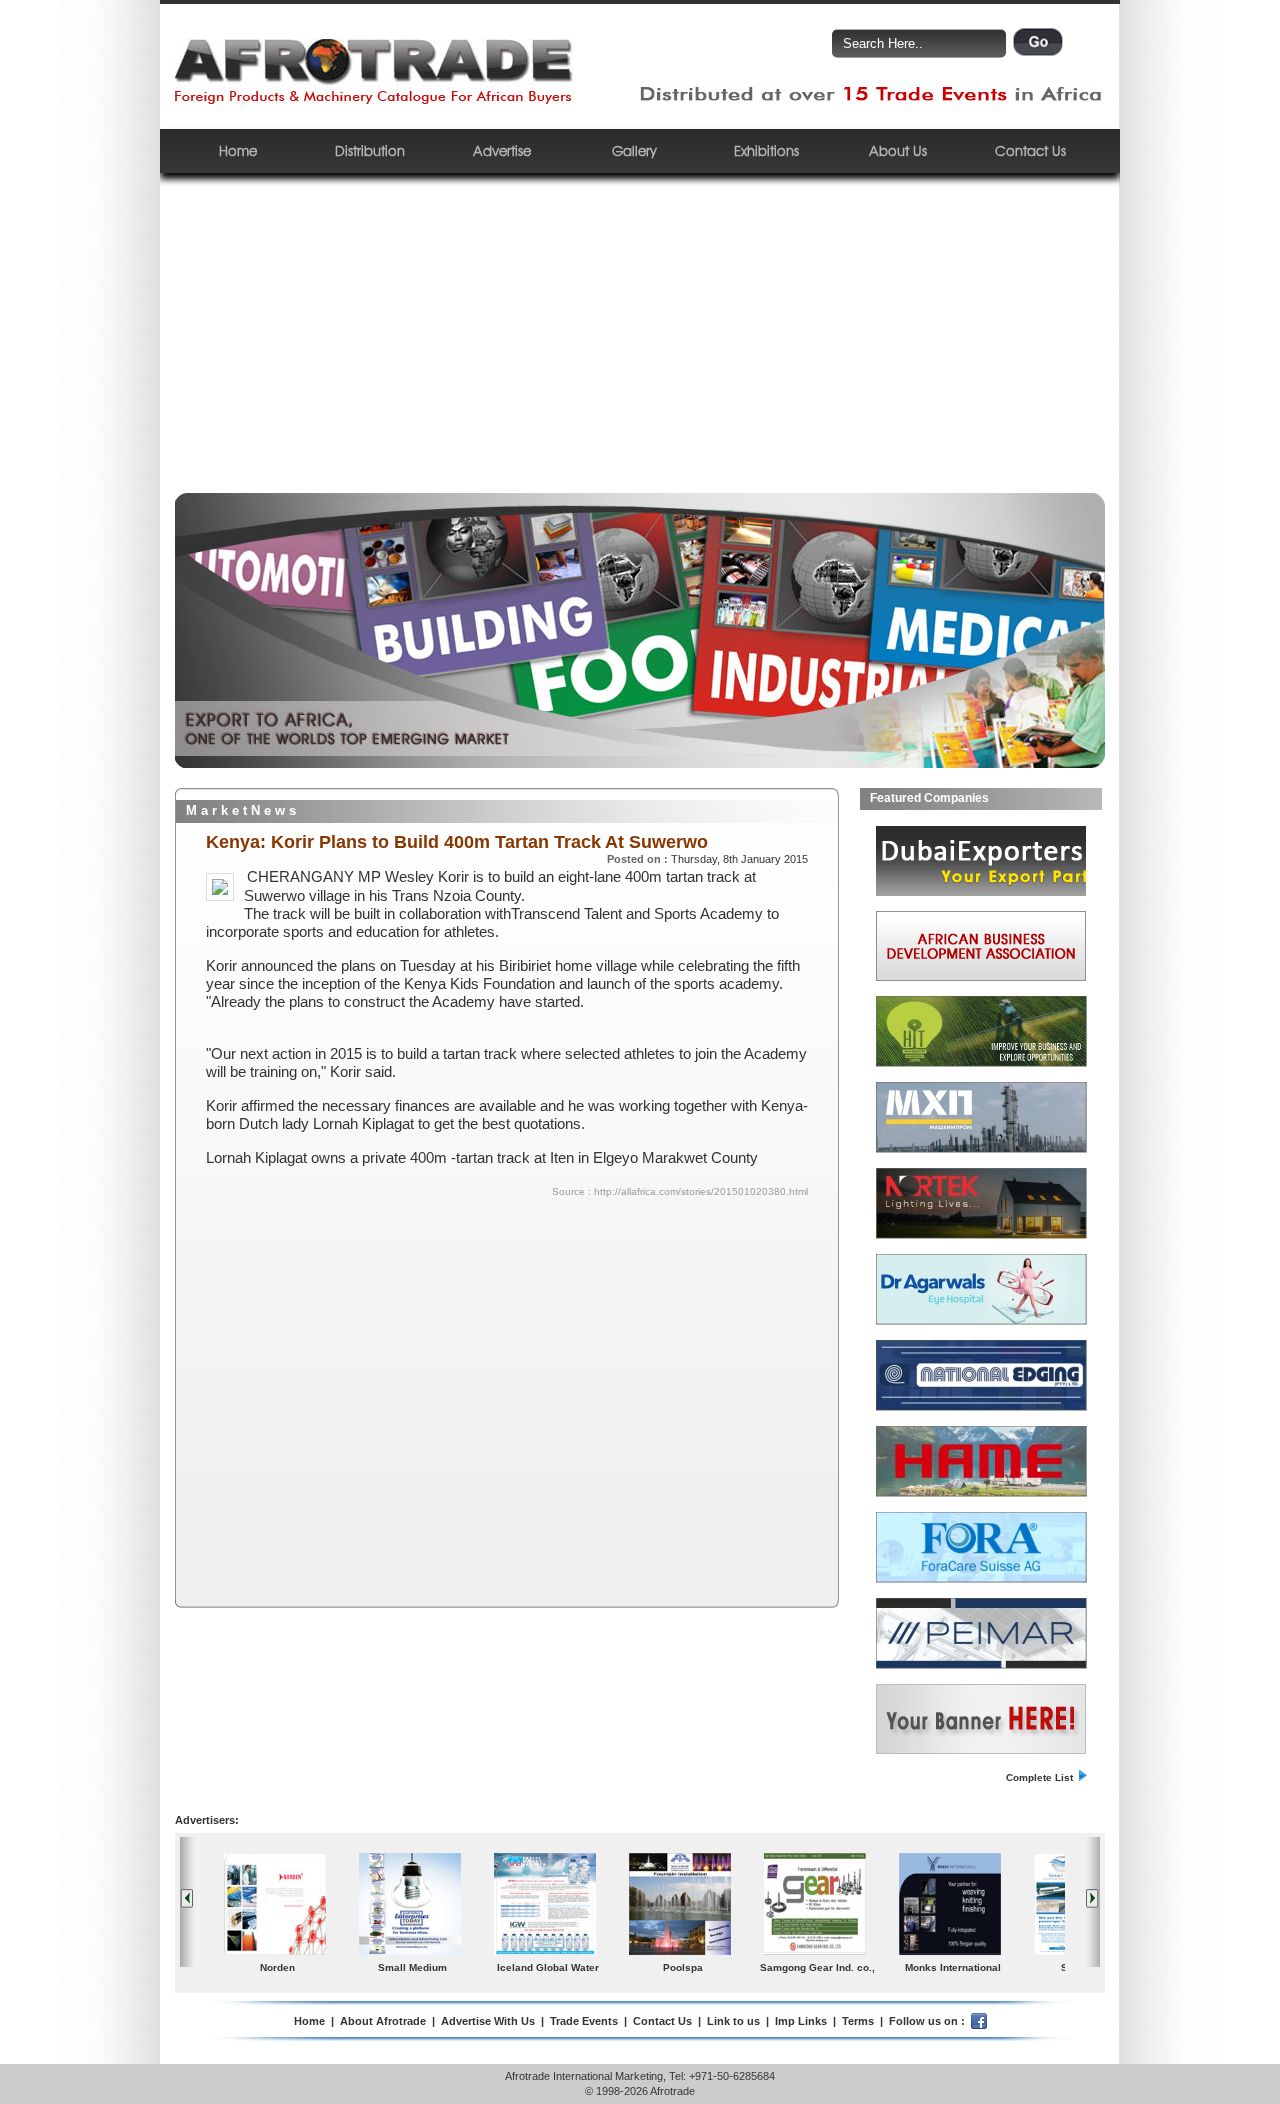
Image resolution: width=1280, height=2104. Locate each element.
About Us (898, 150)
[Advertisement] (640, 343)
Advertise (502, 150)
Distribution (370, 150)
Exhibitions (766, 150)
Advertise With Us (488, 2021)
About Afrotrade (383, 2021)
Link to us (733, 2021)
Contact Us (1030, 150)
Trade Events (584, 2021)
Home (238, 150)
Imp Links (801, 2021)
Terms (858, 2021)
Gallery (634, 150)
